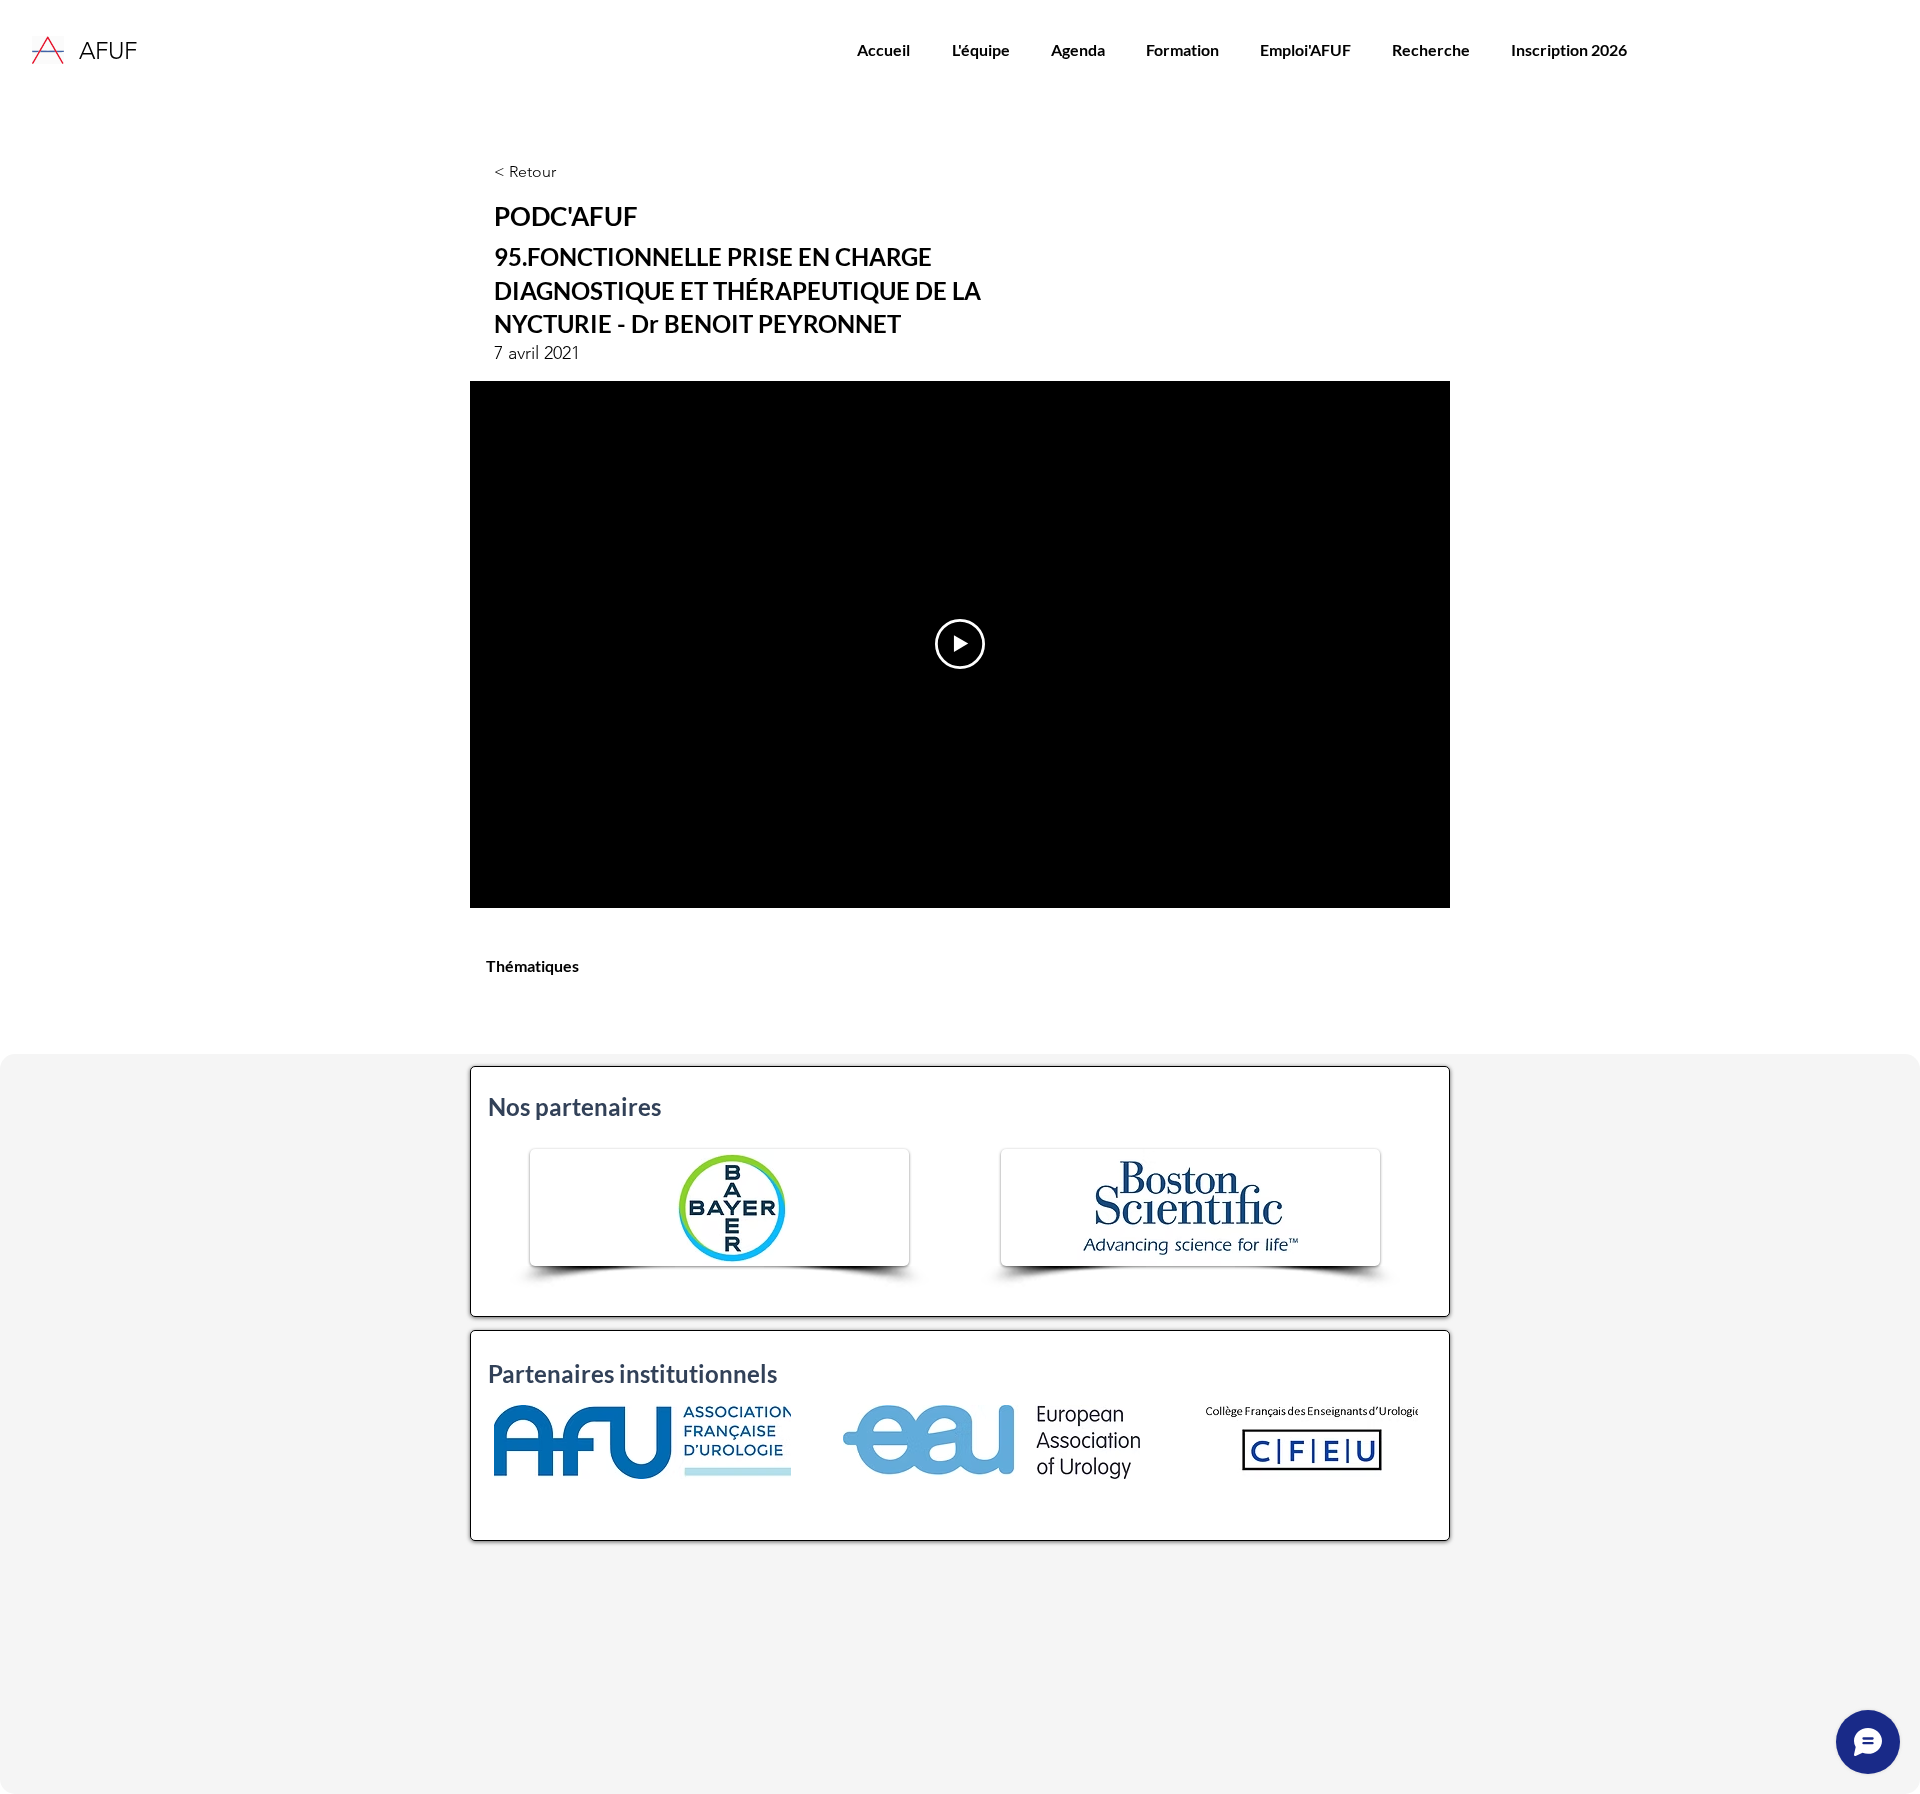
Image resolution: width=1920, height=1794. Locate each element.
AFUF (108, 50)
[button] (1182, 50)
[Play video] (960, 644)
